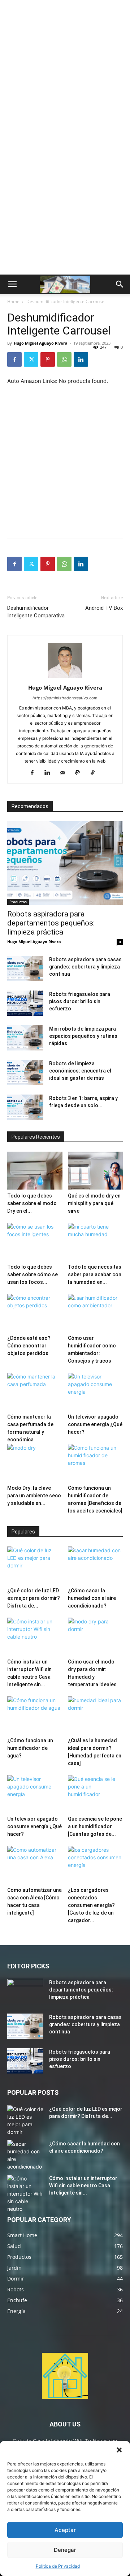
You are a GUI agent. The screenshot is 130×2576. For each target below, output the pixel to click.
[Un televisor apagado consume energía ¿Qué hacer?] (96, 1392)
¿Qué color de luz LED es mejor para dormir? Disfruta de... (34, 1598)
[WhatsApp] (64, 359)
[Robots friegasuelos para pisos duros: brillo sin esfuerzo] (25, 1003)
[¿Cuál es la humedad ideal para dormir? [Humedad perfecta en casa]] (96, 1715)
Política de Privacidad (58, 2566)
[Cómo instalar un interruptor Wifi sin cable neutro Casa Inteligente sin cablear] (35, 1637)
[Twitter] (31, 359)
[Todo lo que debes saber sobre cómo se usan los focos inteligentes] (35, 1242)
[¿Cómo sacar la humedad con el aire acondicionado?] (96, 1565)
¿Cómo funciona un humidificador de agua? (30, 1748)
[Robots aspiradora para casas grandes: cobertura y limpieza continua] (25, 968)
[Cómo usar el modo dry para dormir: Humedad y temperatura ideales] (96, 1637)
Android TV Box (104, 608)
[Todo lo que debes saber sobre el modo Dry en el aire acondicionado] (35, 1171)
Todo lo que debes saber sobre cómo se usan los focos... (32, 1274)
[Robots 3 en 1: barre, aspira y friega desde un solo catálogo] (25, 1107)
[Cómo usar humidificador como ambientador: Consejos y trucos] (96, 1313)
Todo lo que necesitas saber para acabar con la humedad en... (95, 1274)
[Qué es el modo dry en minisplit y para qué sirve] (96, 1171)
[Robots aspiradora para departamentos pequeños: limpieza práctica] (65, 863)
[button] (119, 2450)
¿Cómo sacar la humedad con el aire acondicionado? (92, 1598)
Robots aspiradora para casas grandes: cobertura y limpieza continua (85, 967)
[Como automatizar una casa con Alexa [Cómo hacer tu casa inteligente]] (35, 1865)
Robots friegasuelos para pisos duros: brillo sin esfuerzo (80, 1001)
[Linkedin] (81, 359)
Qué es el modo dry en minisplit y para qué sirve (94, 1203)
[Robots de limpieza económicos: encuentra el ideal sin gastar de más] (25, 1073)
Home (13, 301)
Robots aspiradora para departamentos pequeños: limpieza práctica (51, 923)
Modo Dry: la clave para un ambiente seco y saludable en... (34, 1496)
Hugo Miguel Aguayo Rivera (41, 343)
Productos (18, 902)
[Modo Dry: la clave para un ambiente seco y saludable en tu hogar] (35, 1463)
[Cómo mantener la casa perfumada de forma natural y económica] (35, 1392)
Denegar (65, 2550)
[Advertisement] (65, 69)
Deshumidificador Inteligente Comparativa (36, 612)
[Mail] (65, 773)
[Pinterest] (48, 359)
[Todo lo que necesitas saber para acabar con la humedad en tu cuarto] (96, 1242)
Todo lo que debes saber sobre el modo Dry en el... (32, 1203)
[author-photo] (65, 678)
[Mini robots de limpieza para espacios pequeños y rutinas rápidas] (25, 1038)
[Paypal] (80, 773)
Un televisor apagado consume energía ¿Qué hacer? (95, 1424)
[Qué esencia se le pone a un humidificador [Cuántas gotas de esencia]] (96, 1794)
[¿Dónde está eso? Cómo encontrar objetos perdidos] (35, 1313)
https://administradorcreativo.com (65, 698)
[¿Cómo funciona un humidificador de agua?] (35, 1715)
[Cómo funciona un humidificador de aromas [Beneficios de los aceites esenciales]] (96, 1463)
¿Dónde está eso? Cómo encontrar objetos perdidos (29, 1346)
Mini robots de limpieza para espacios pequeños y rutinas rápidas (83, 1036)
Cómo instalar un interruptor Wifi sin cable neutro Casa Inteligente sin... (83, 2185)
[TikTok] (96, 773)
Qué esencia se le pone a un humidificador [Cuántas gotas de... (95, 1826)
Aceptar (65, 2530)
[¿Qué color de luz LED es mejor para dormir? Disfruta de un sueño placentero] (35, 1565)
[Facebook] (14, 359)
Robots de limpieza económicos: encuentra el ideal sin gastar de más (80, 1071)
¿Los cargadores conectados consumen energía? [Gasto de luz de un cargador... (91, 1905)
